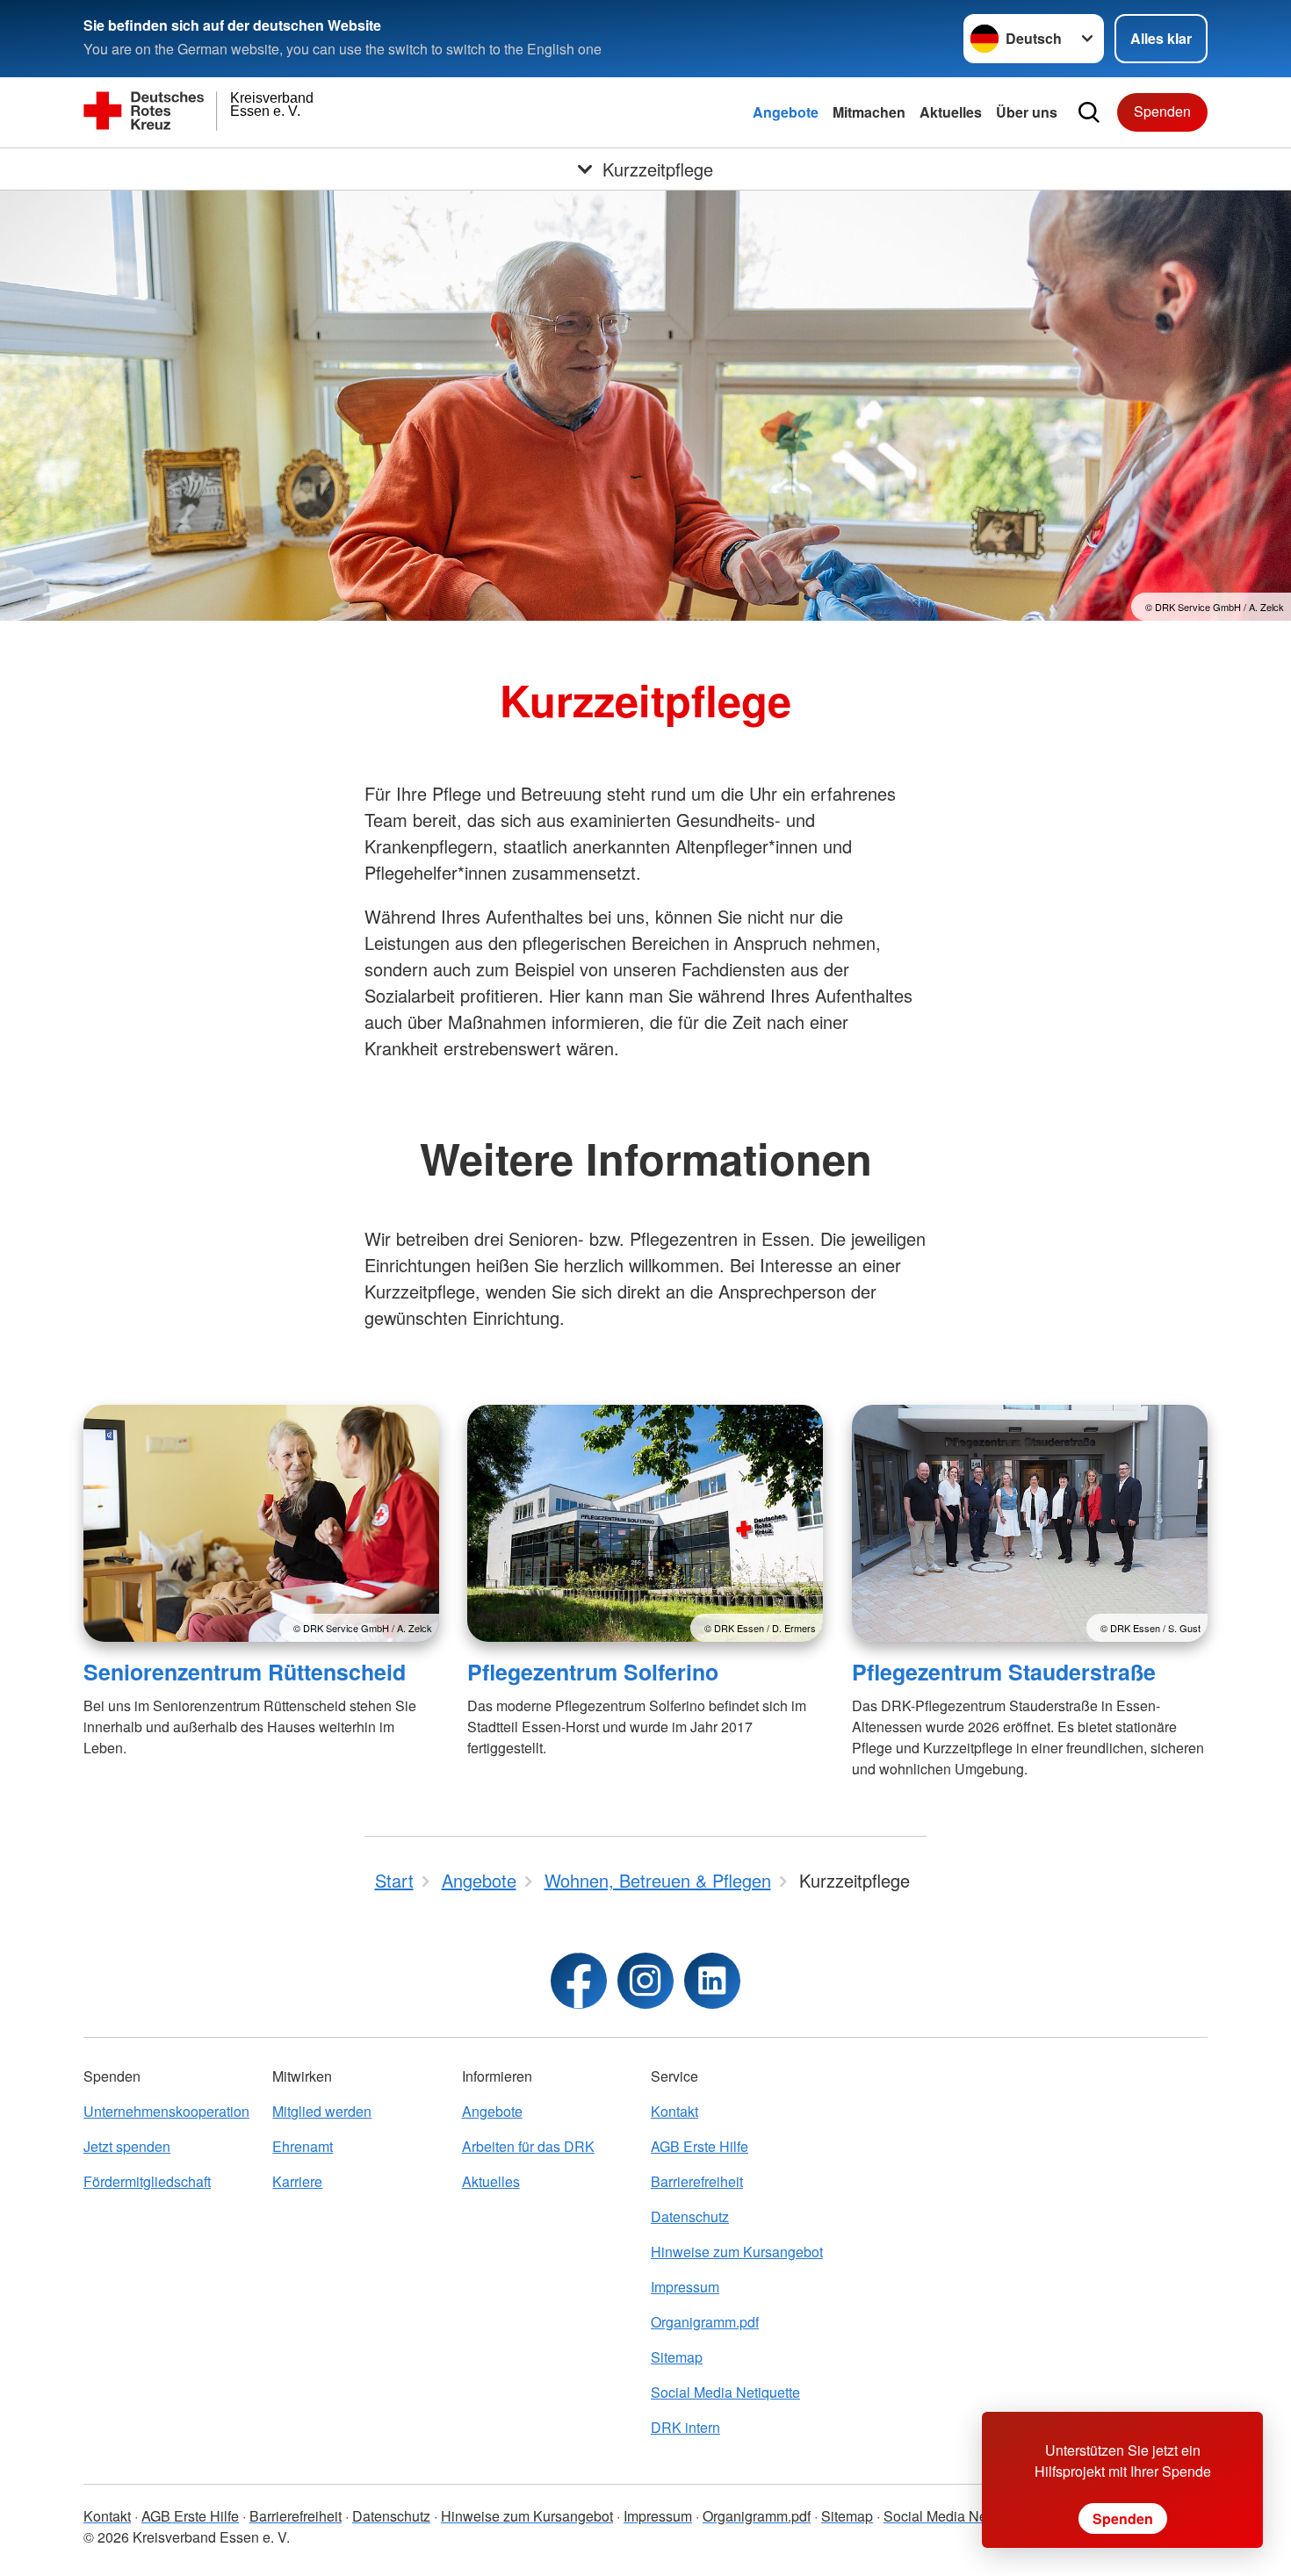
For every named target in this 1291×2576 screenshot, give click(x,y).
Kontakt (674, 2111)
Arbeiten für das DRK (528, 2146)
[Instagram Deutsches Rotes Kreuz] (645, 1981)
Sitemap (677, 2357)
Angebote (786, 112)
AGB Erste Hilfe (700, 2146)
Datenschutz (690, 2216)
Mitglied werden (322, 2111)
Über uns (1027, 112)
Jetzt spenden (127, 2146)
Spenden (1162, 111)
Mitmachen (869, 112)
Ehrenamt (303, 2146)
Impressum (685, 2287)
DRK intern (685, 2427)
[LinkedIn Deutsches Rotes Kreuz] (712, 1981)
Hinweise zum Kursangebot (737, 2252)
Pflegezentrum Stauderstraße (1004, 1672)
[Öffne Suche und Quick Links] (1089, 112)
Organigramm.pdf (705, 2322)
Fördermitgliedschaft (147, 2181)
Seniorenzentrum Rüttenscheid (245, 1672)
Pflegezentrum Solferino (593, 1672)
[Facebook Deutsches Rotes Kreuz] (579, 1981)
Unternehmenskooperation (166, 2111)
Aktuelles (951, 112)
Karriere (297, 2181)
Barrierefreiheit (697, 2181)
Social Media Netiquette (725, 2392)
